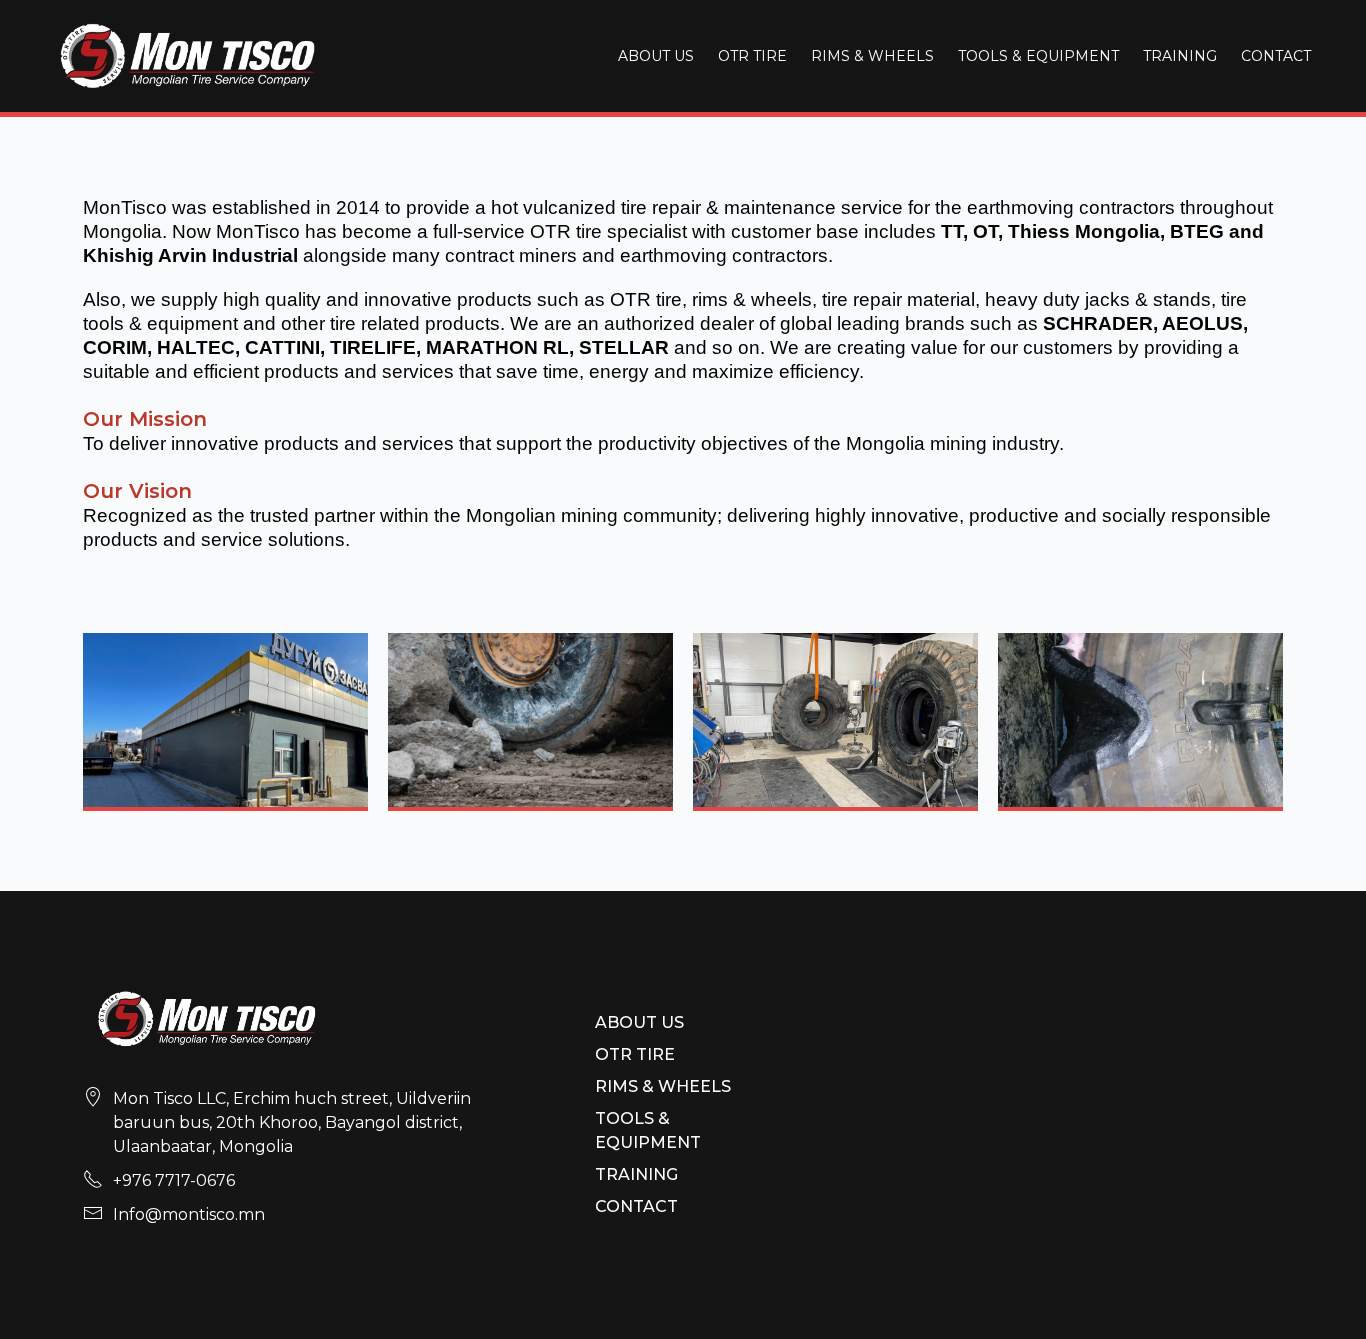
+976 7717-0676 (174, 1180)
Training (1180, 56)
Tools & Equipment (1038, 56)
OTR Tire (752, 56)
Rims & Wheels (872, 56)
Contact (1276, 56)
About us (656, 56)
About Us (639, 1022)
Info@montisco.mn (189, 1214)
